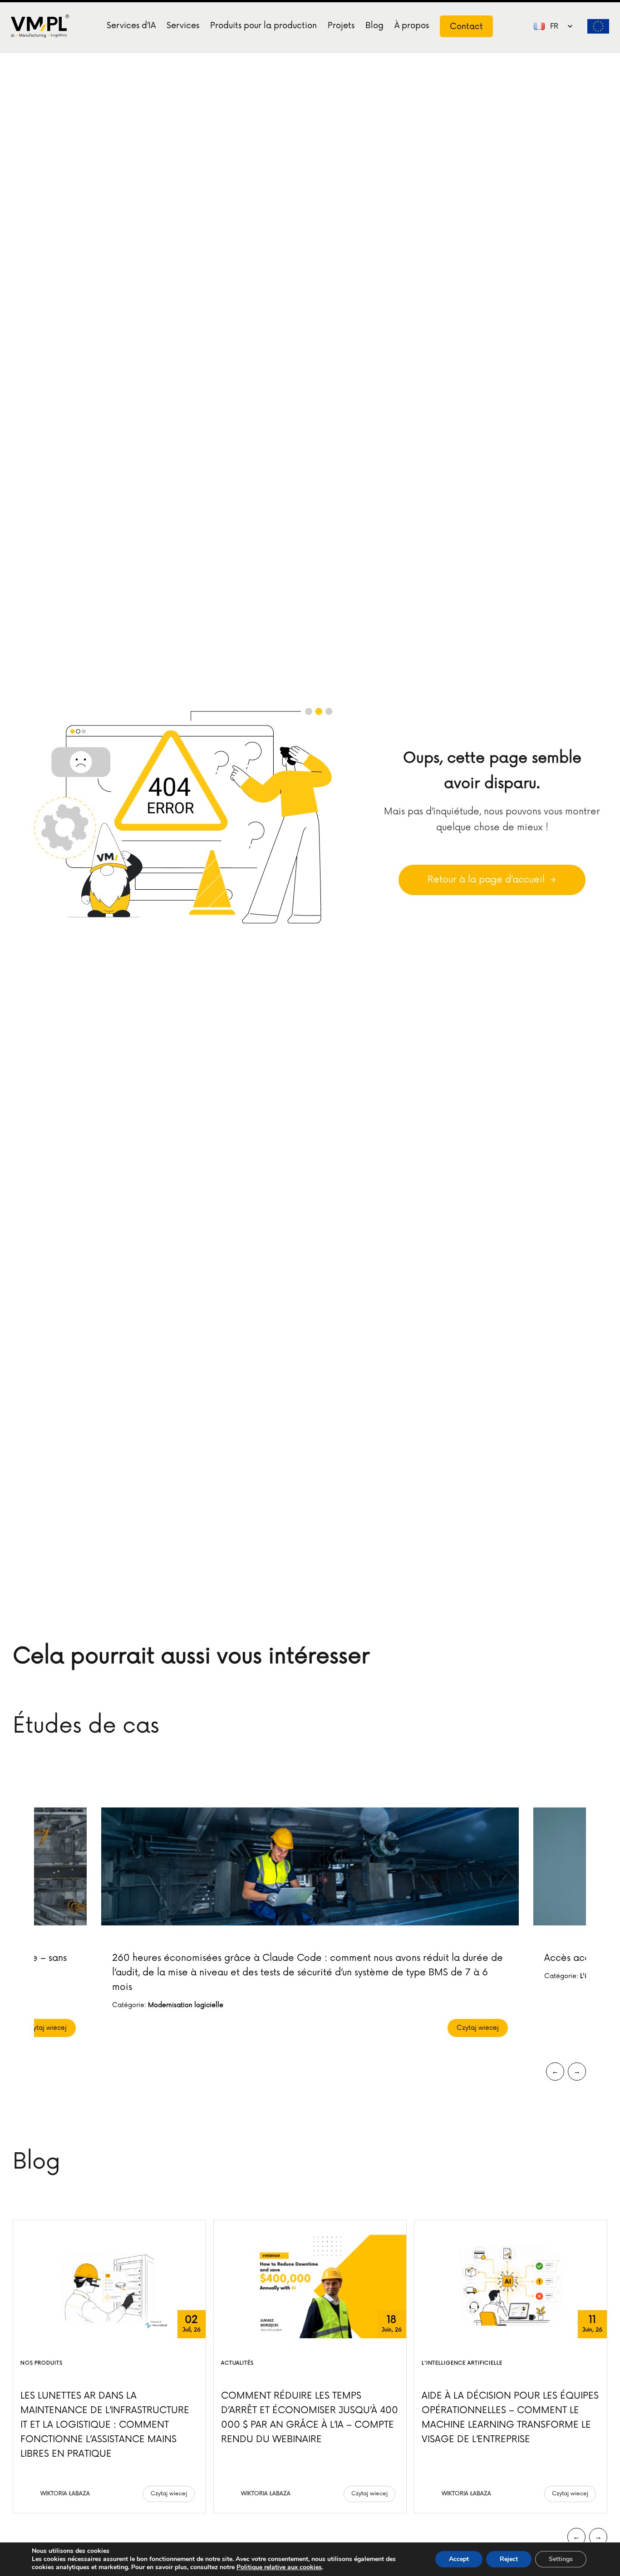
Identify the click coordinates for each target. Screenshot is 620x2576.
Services (183, 25)
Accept (459, 2559)
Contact (466, 26)
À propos (412, 25)
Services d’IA (131, 25)
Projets (341, 25)
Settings (561, 2559)
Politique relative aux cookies (279, 2567)
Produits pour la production (263, 25)
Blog (374, 25)
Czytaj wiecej (46, 2028)
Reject (509, 2559)
